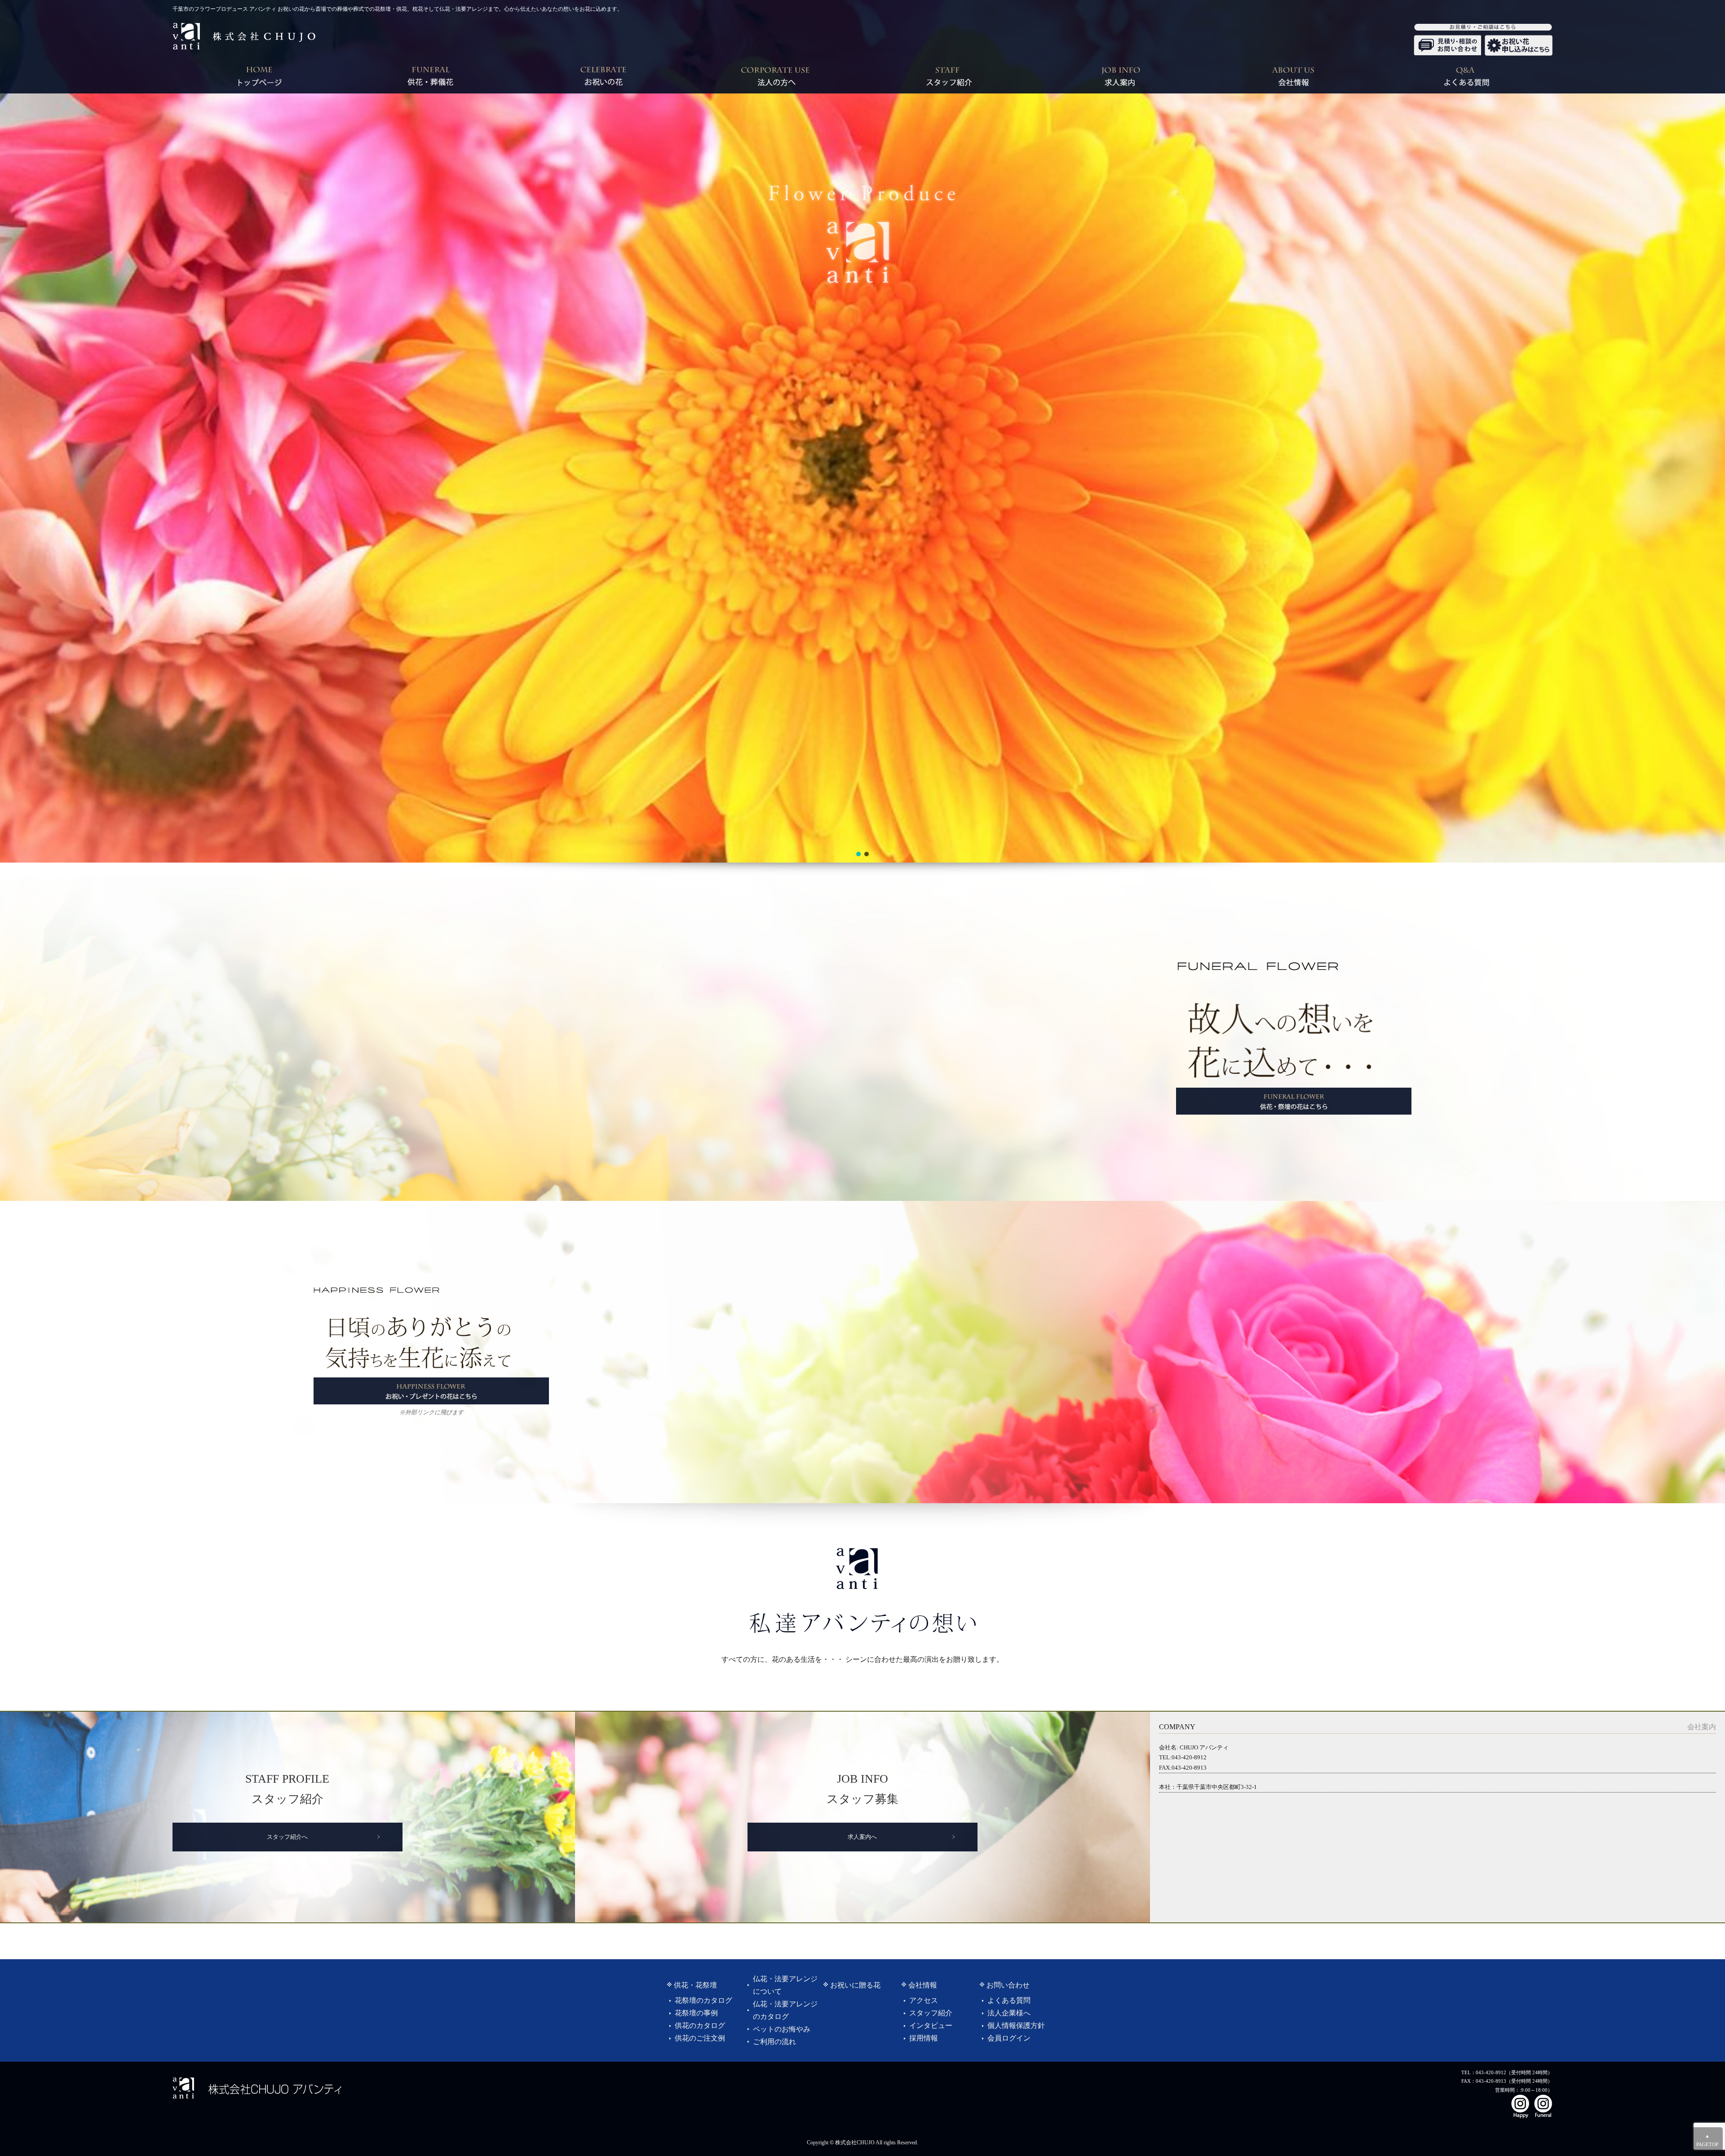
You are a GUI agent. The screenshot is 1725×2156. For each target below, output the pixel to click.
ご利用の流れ (774, 2042)
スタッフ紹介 (931, 2013)
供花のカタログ (700, 2025)
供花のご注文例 (700, 2038)
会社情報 (923, 1985)
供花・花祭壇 (695, 1985)
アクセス (924, 2000)
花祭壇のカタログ (703, 2000)
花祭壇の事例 (696, 2013)
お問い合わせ (1008, 1985)
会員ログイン (1009, 2038)
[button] (858, 854)
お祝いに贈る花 (855, 1985)
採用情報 (924, 2038)
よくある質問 (1009, 2000)
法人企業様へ (1009, 2013)
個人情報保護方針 (1016, 2025)
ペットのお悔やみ (782, 2029)
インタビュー (931, 2025)
